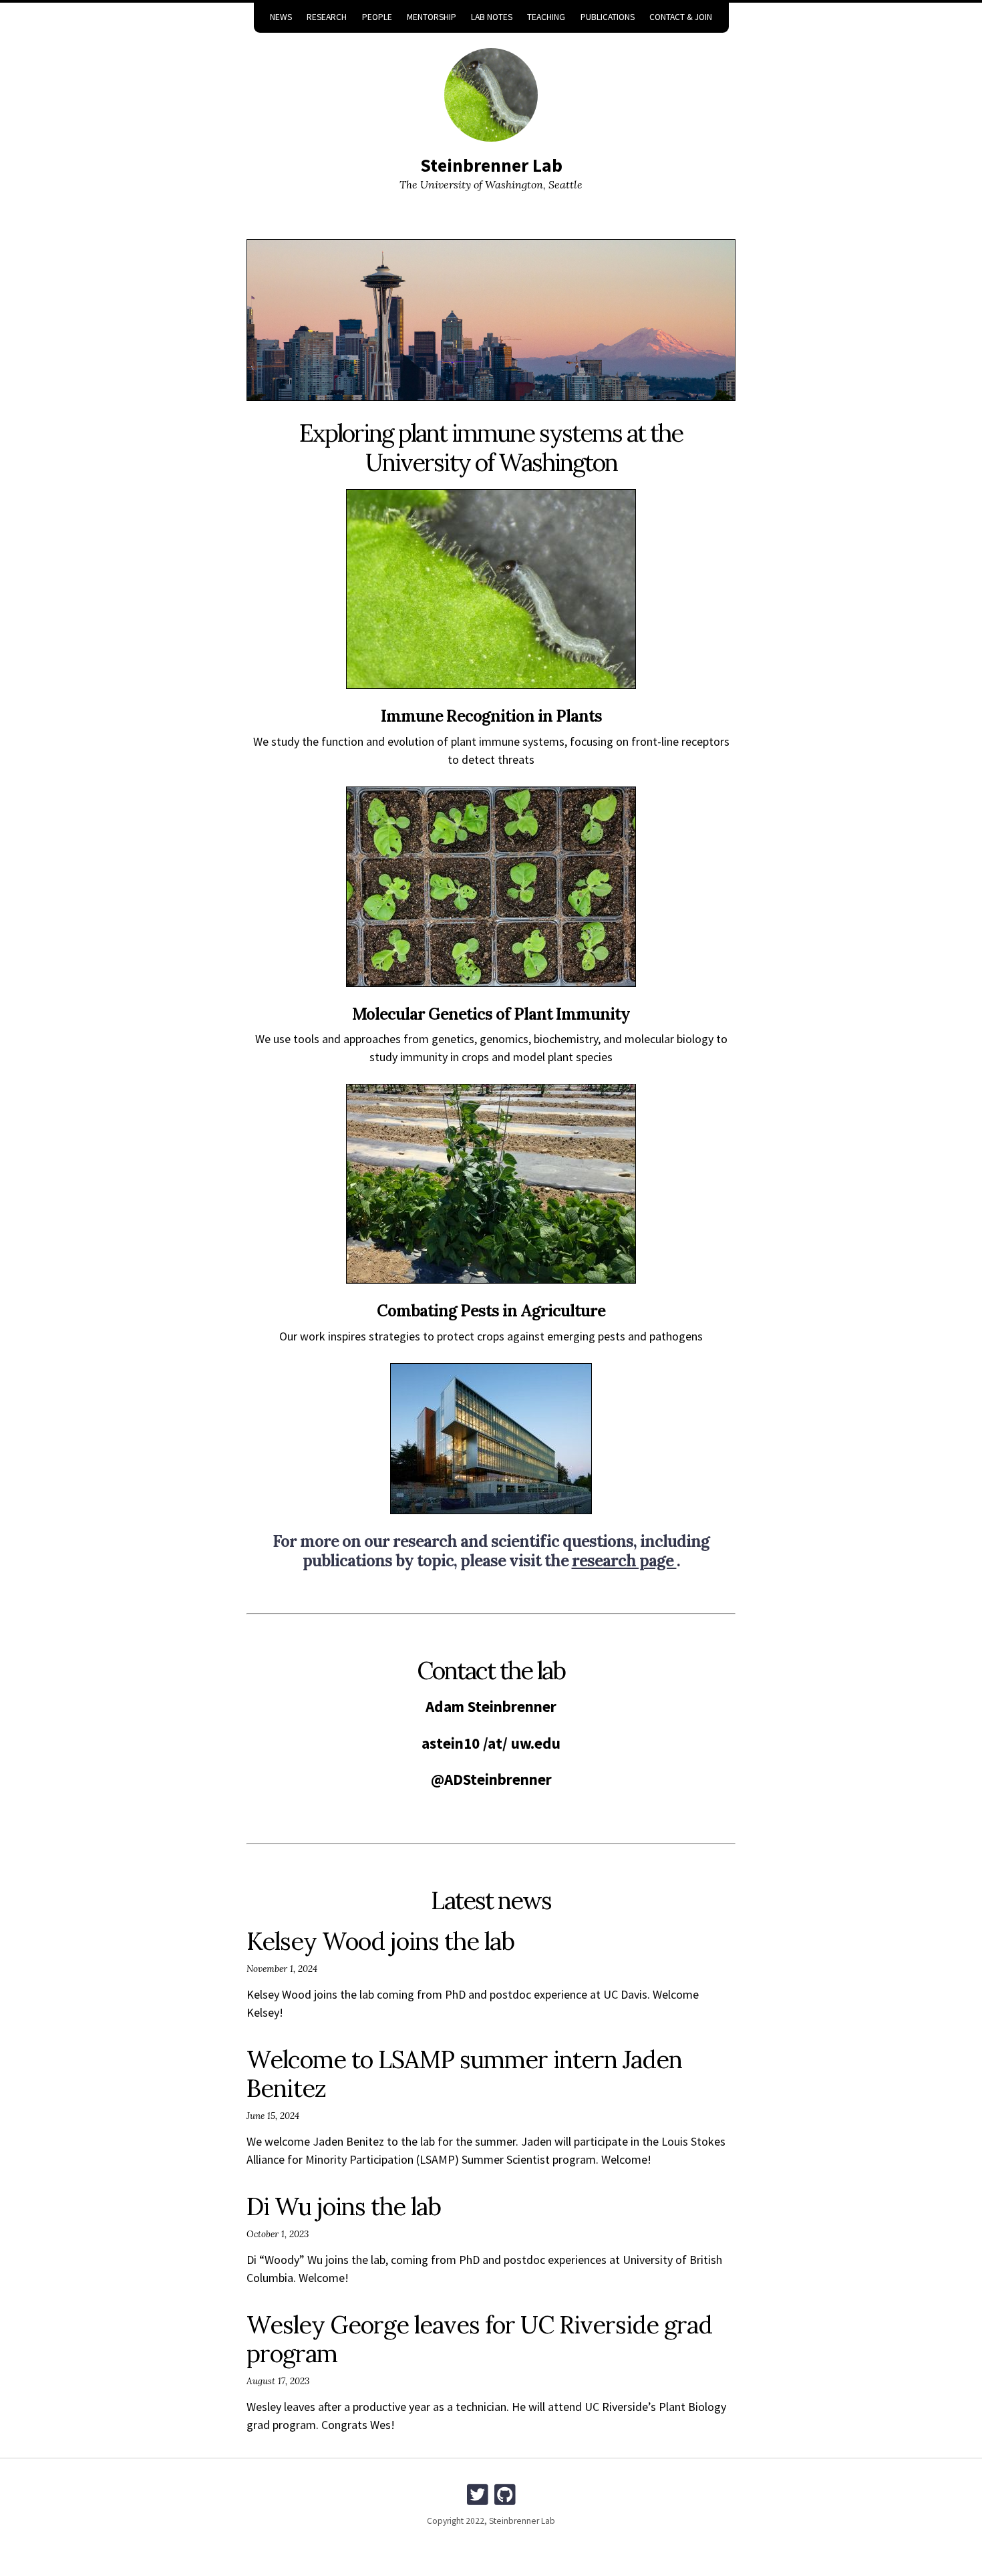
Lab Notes (492, 17)
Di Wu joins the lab (344, 2206)
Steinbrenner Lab (491, 165)
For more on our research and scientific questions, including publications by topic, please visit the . (491, 1551)
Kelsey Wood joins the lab (380, 1941)
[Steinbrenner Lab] (491, 95)
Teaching (546, 17)
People (377, 17)
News (281, 17)
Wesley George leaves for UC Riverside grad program (479, 2339)
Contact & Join (681, 17)
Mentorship (432, 17)
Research (327, 17)
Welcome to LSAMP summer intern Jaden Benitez (464, 2074)
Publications (608, 17)
